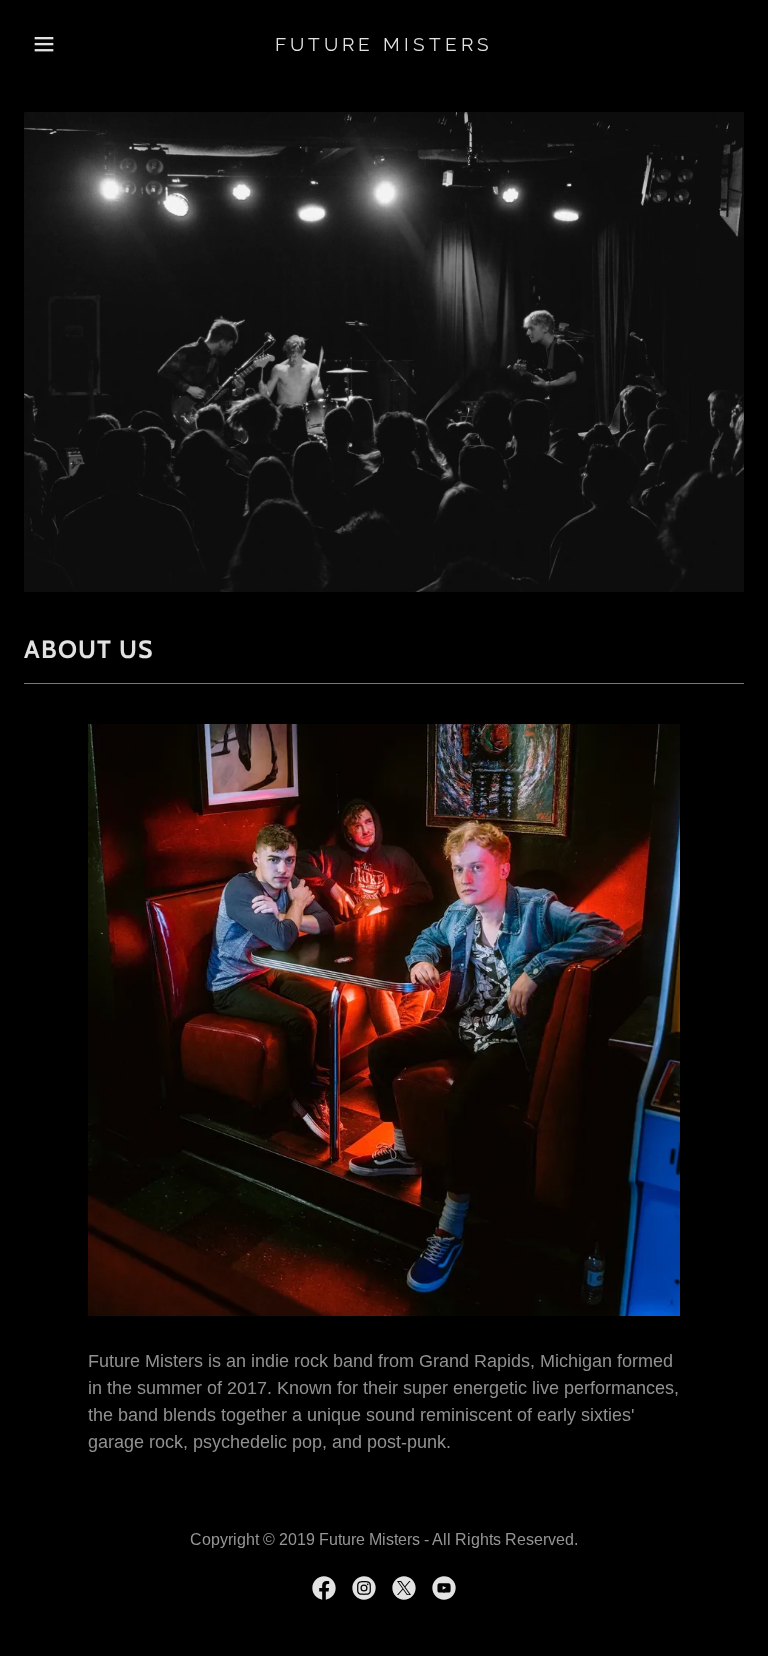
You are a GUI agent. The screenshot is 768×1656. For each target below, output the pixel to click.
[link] (384, 45)
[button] (78, 44)
